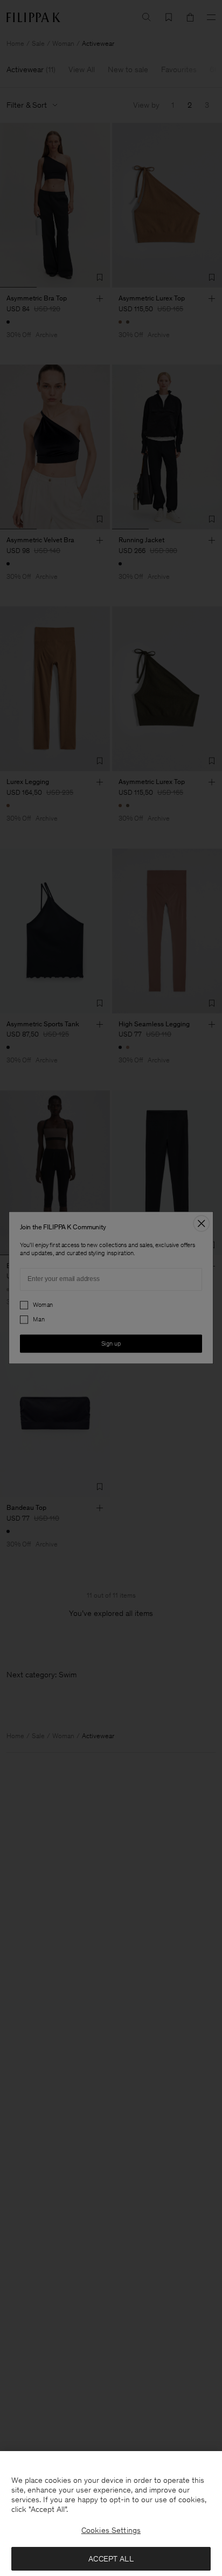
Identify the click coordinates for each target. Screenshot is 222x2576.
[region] (111, 2514)
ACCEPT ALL (111, 2559)
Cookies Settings (111, 2530)
